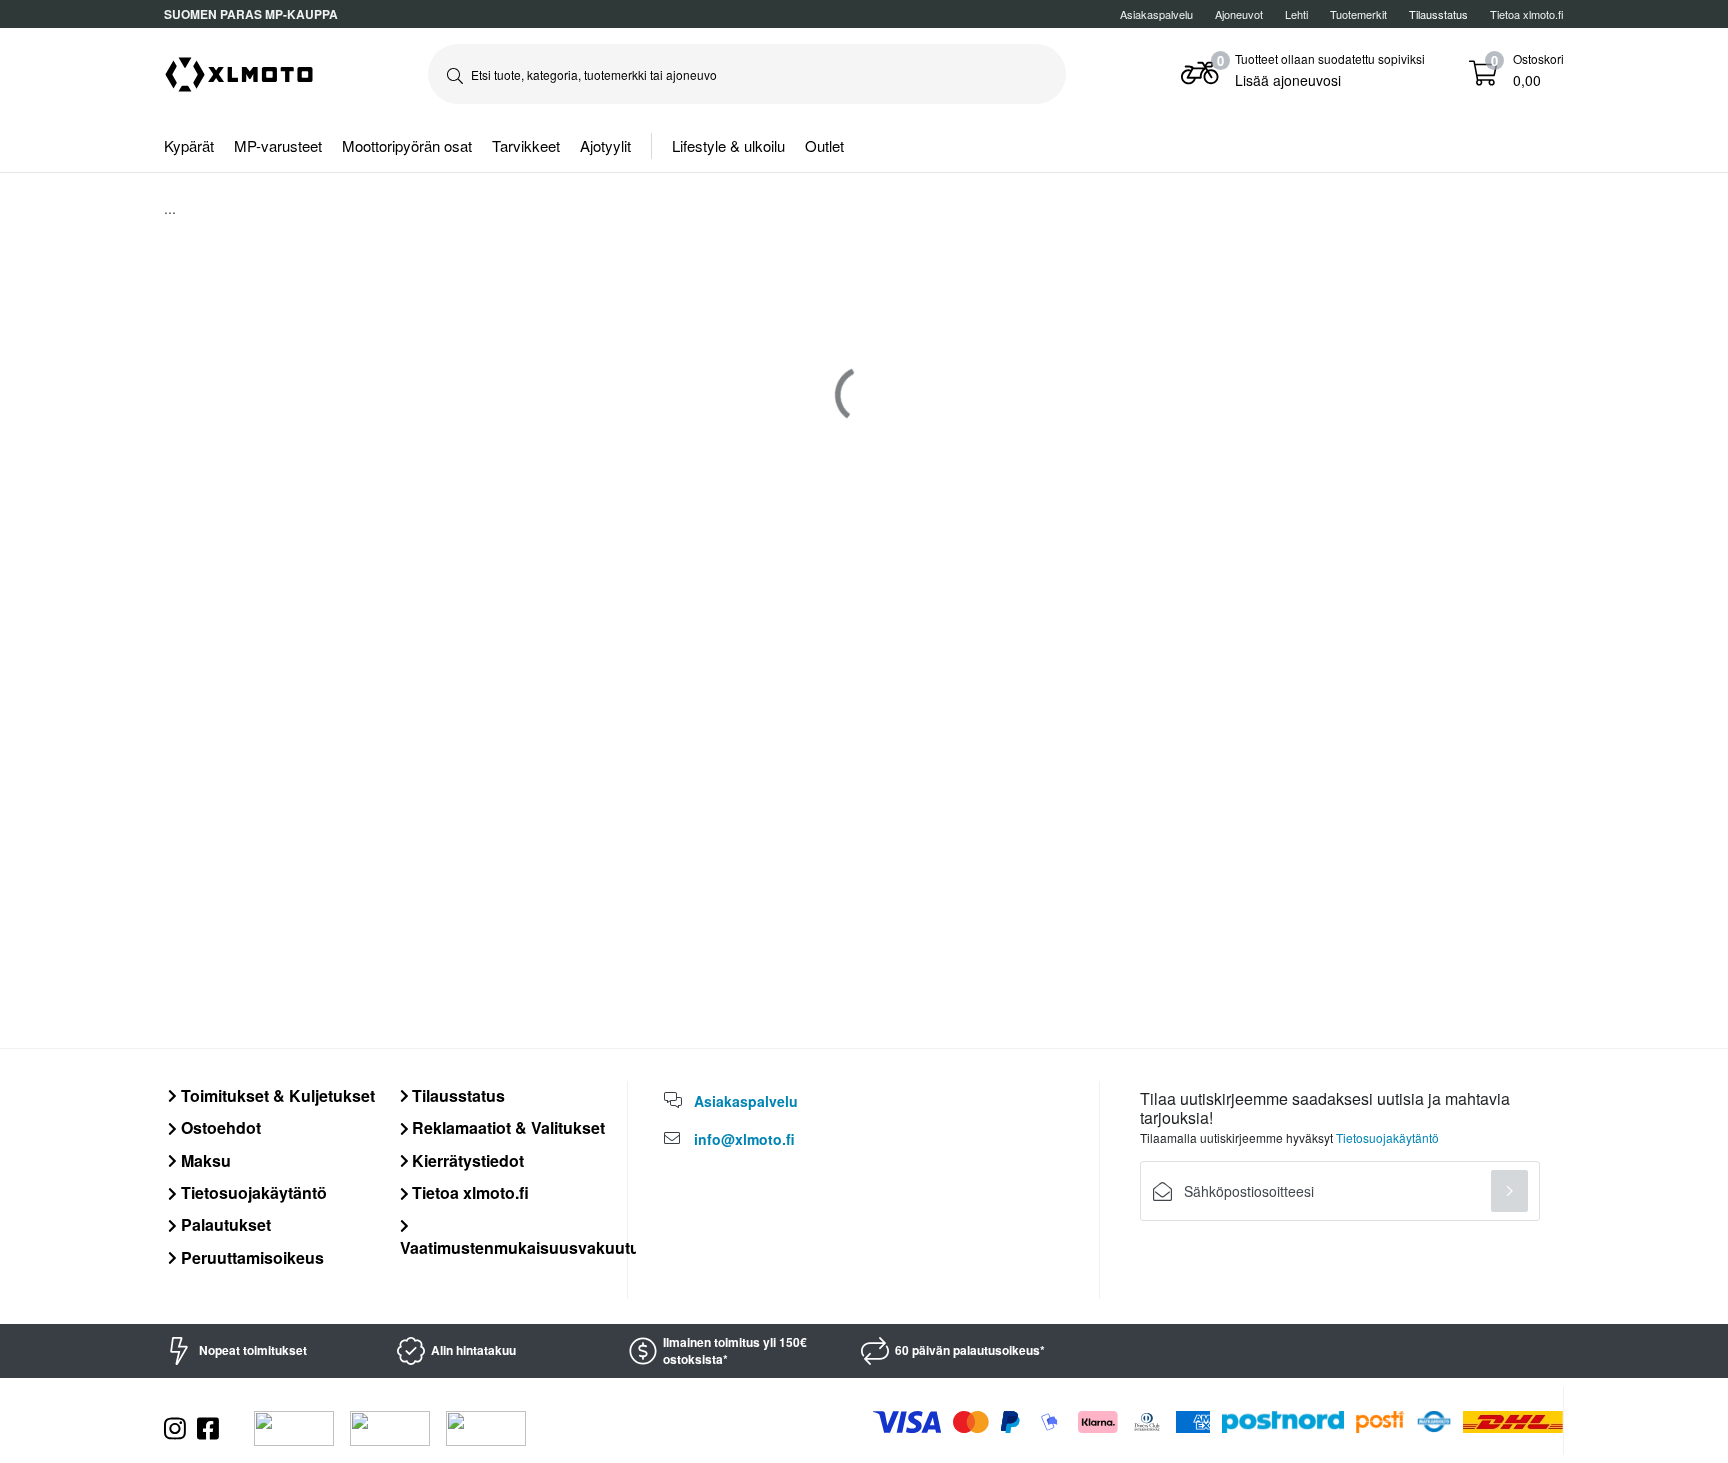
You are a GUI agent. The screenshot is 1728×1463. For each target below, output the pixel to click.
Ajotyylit (605, 145)
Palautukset (224, 1224)
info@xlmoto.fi (744, 1139)
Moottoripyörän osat (407, 145)
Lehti (1296, 14)
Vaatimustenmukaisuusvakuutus (524, 1247)
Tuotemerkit (1358, 14)
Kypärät (189, 145)
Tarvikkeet (526, 145)
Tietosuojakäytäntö (252, 1192)
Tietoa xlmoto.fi (1527, 14)
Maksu (204, 1160)
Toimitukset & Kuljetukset (276, 1095)
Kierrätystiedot (466, 1160)
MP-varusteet (278, 145)
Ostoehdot (219, 1127)
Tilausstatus (456, 1095)
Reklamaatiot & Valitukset (506, 1127)
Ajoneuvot (1239, 14)
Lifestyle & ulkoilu (728, 145)
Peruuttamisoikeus (250, 1257)
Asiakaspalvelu (1156, 14)
